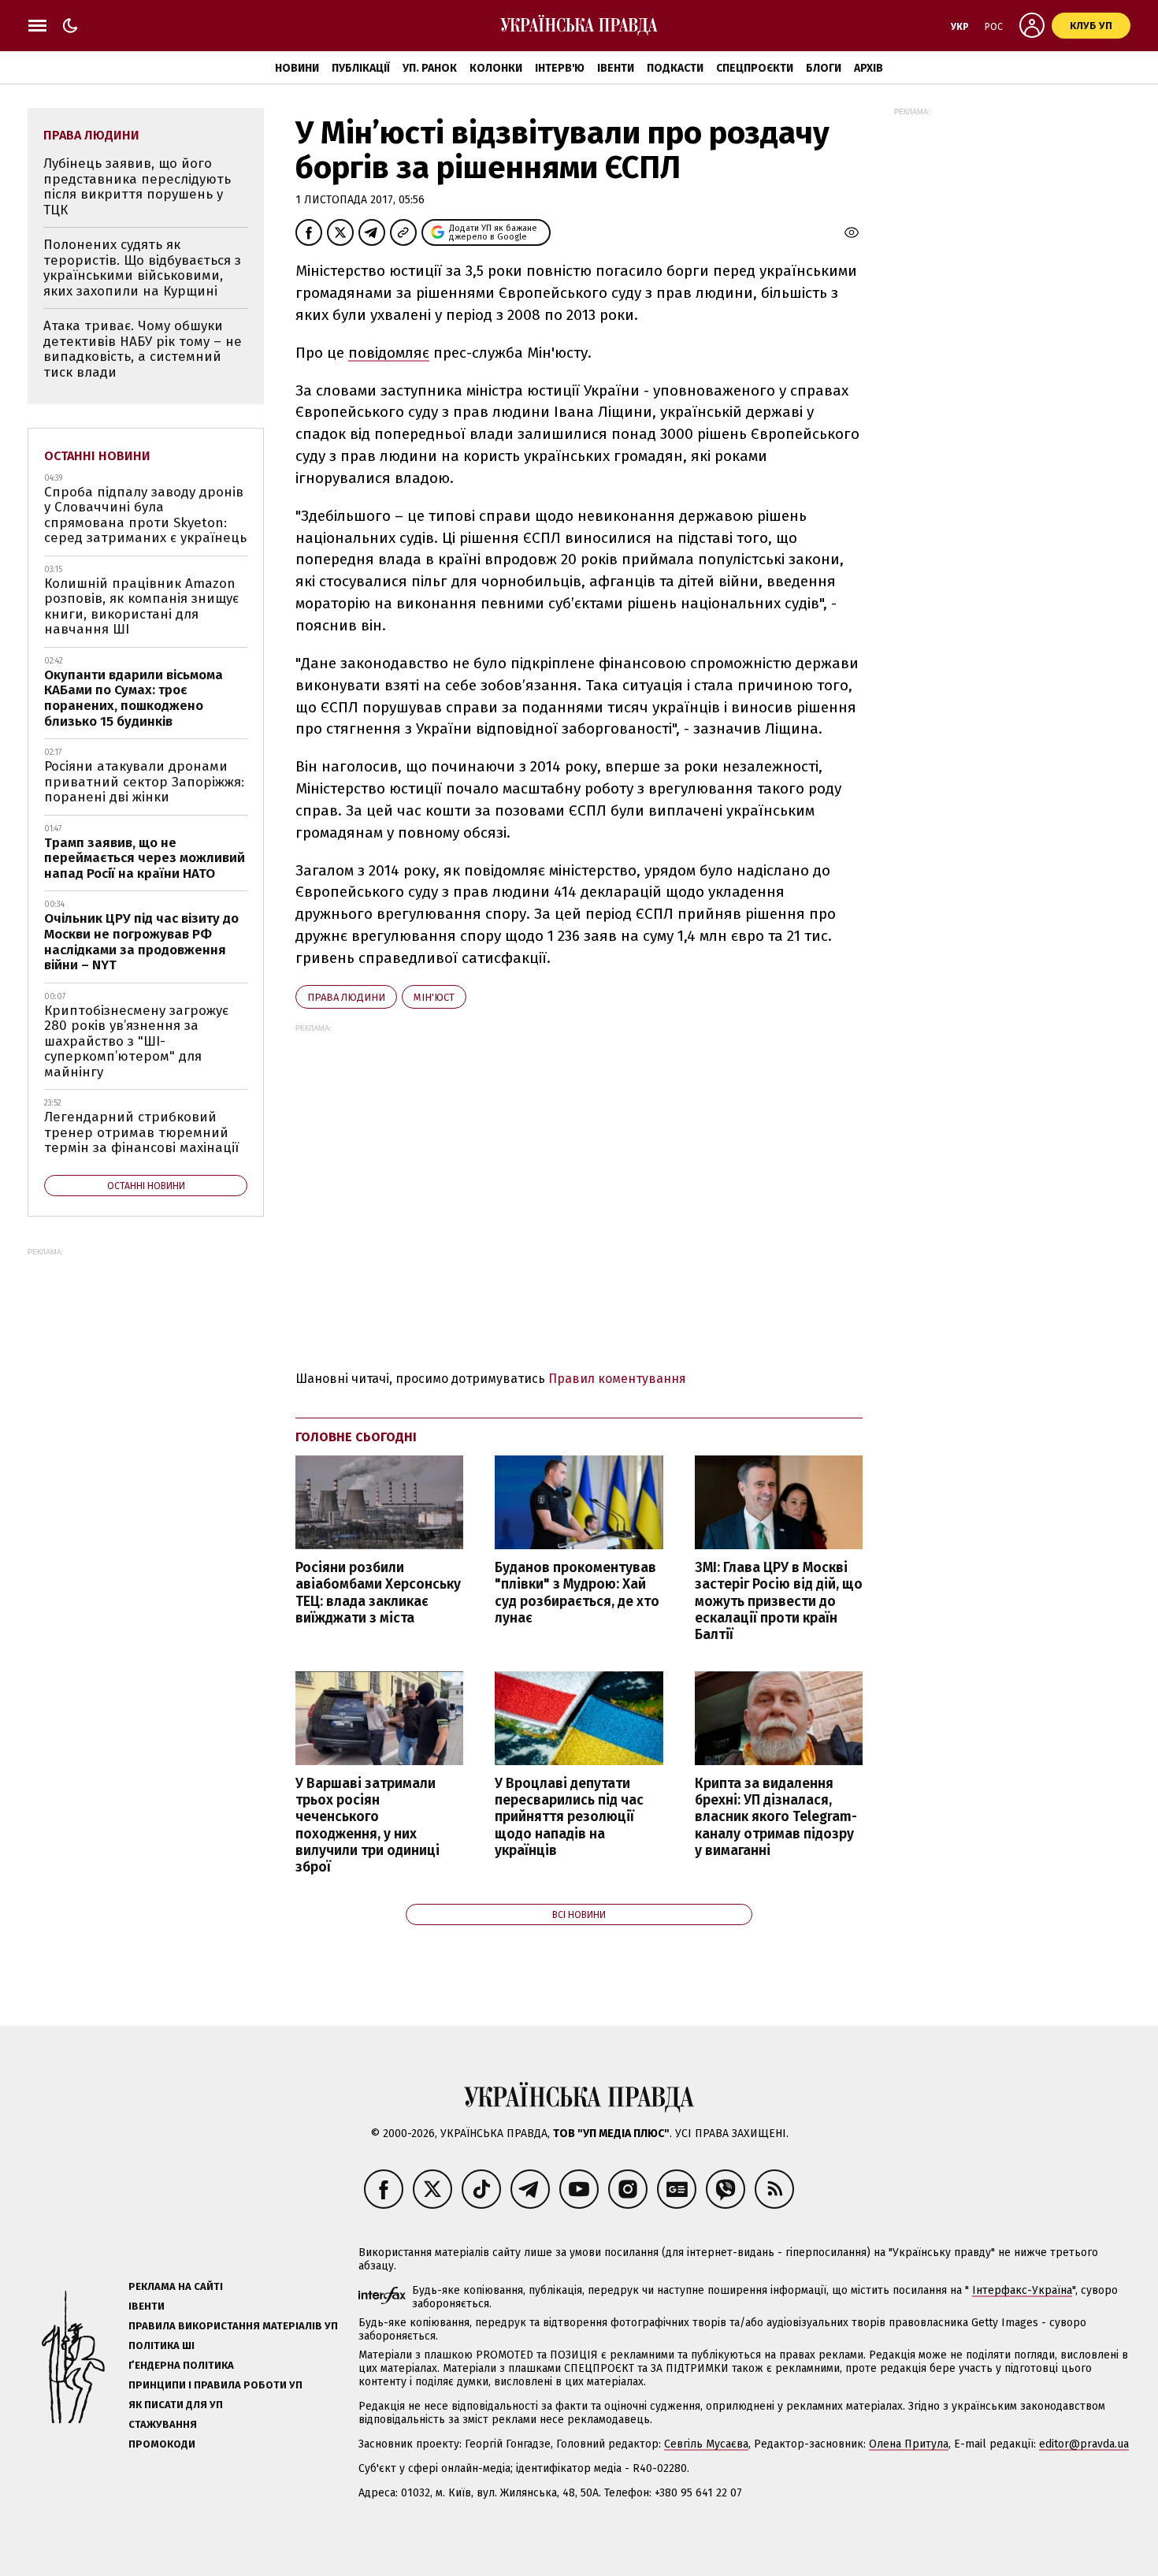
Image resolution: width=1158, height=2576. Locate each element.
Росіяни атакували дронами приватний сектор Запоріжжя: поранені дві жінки (144, 782)
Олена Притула (909, 2444)
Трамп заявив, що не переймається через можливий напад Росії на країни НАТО (145, 858)
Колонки (496, 68)
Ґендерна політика (181, 2365)
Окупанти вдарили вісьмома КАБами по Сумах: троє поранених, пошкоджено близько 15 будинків (134, 698)
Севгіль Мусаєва (706, 2444)
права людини (346, 997)
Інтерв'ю (560, 68)
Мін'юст (434, 997)
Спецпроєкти (755, 68)
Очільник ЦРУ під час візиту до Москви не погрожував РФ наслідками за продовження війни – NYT (141, 942)
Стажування (163, 2424)
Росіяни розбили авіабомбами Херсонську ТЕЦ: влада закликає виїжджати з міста (378, 1593)
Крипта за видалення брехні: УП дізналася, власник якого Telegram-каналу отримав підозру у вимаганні (776, 1817)
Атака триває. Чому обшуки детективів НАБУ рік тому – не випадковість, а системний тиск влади (143, 349)
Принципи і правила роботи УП (215, 2385)
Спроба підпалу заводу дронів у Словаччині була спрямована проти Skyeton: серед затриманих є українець (145, 515)
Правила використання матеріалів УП (233, 2326)
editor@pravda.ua (1084, 2444)
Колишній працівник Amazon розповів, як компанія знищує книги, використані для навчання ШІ (141, 607)
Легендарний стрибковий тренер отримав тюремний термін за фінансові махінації (141, 1132)
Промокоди (162, 2444)
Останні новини (97, 456)
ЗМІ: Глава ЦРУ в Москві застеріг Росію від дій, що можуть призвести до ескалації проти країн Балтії (779, 1601)
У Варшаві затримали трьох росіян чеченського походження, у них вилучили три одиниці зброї (367, 1825)
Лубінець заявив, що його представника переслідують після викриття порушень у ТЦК (137, 187)
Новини (297, 68)
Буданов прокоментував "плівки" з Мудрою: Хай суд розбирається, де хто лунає (577, 1593)
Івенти (616, 68)
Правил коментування (617, 1379)
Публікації (361, 68)
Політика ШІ (161, 2346)
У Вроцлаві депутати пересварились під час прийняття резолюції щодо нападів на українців (569, 1817)
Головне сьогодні (356, 1437)
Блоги (824, 68)
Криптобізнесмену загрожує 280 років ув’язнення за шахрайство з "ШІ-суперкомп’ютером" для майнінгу (136, 1041)
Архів (868, 68)
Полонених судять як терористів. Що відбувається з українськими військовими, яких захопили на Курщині (142, 268)
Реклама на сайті (176, 2286)
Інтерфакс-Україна (1022, 2290)
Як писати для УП (176, 2405)
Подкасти (675, 68)
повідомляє (389, 353)
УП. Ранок (430, 68)
